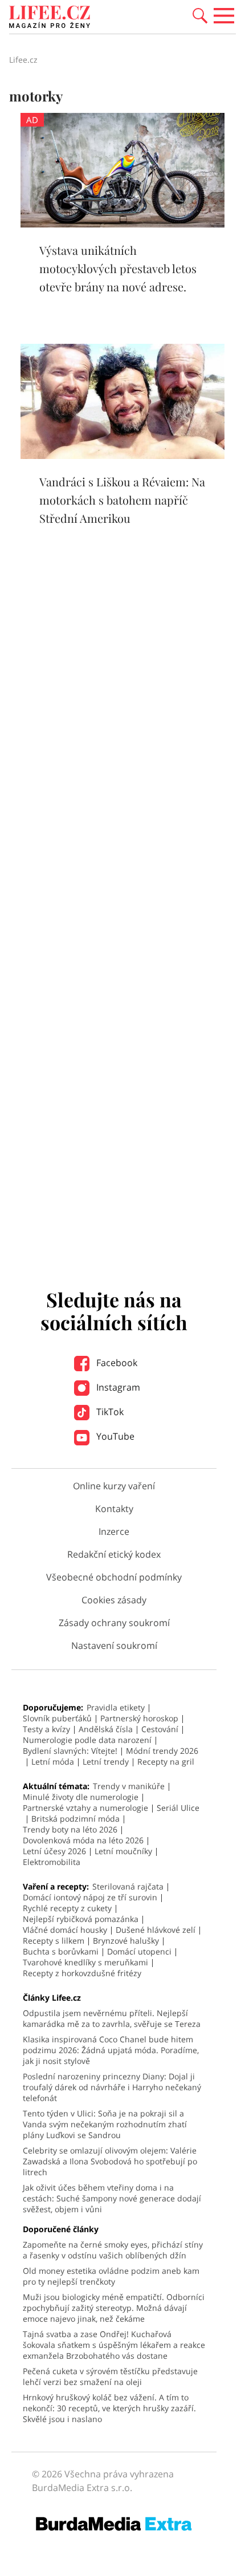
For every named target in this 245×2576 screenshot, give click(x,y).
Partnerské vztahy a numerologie (85, 1808)
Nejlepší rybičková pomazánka (81, 1919)
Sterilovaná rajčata (128, 1886)
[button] (200, 15)
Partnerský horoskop (139, 1718)
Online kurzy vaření (114, 1486)
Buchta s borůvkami (61, 1951)
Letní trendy (106, 1762)
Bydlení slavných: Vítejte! (70, 1751)
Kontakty (114, 1509)
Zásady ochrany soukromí (114, 1623)
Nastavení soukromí (114, 1645)
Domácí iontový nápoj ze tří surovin (90, 1897)
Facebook (116, 1363)
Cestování (160, 1729)
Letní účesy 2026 (54, 1851)
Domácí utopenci (139, 1951)
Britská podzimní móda (75, 1819)
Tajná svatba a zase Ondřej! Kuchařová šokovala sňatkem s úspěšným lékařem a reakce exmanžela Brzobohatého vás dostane (114, 2345)
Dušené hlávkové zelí (156, 1930)
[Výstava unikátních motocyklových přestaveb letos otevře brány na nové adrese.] (122, 224)
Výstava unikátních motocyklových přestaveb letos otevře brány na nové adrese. (118, 268)
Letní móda (53, 1762)
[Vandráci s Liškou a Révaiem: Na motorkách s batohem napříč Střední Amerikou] (122, 456)
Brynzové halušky (126, 1941)
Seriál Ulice (178, 1808)
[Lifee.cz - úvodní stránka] (50, 18)
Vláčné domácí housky (65, 1930)
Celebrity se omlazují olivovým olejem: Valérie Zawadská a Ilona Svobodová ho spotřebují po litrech (110, 2161)
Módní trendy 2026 (162, 1751)
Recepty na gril (166, 1762)
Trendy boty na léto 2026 (70, 1829)
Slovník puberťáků (57, 1718)
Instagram (117, 1387)
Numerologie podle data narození (87, 1740)
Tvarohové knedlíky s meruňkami (85, 1962)
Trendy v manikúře (129, 1786)
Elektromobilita (52, 1862)
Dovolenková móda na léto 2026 (83, 1840)
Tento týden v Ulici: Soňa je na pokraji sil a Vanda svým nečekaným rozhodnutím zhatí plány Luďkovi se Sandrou (105, 2124)
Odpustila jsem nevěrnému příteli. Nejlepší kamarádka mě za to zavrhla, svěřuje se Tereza (112, 2018)
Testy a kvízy (46, 1729)
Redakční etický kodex (114, 1554)
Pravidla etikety (116, 1707)
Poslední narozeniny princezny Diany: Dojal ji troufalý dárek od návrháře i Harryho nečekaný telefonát (112, 2087)
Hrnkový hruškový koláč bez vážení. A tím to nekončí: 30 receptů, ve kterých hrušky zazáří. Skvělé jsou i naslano (109, 2408)
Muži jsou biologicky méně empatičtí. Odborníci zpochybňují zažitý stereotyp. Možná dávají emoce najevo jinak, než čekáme (114, 2308)
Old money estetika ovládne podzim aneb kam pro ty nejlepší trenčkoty (111, 2276)
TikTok (109, 1412)
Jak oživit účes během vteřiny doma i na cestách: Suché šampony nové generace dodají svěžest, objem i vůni (112, 2198)
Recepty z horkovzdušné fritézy (82, 1973)
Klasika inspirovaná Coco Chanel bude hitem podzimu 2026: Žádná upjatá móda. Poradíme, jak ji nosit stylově (111, 2050)
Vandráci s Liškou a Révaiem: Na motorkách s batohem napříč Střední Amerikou (122, 500)
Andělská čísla (106, 1729)
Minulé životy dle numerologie (81, 1797)
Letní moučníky (123, 1851)
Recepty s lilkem (54, 1941)
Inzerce (114, 1531)
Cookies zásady (114, 1600)
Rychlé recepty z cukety (67, 1908)
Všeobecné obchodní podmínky (114, 1577)
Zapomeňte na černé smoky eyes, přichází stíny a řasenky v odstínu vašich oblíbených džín (113, 2250)
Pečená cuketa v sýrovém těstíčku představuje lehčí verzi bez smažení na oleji (110, 2376)
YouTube (114, 1436)
